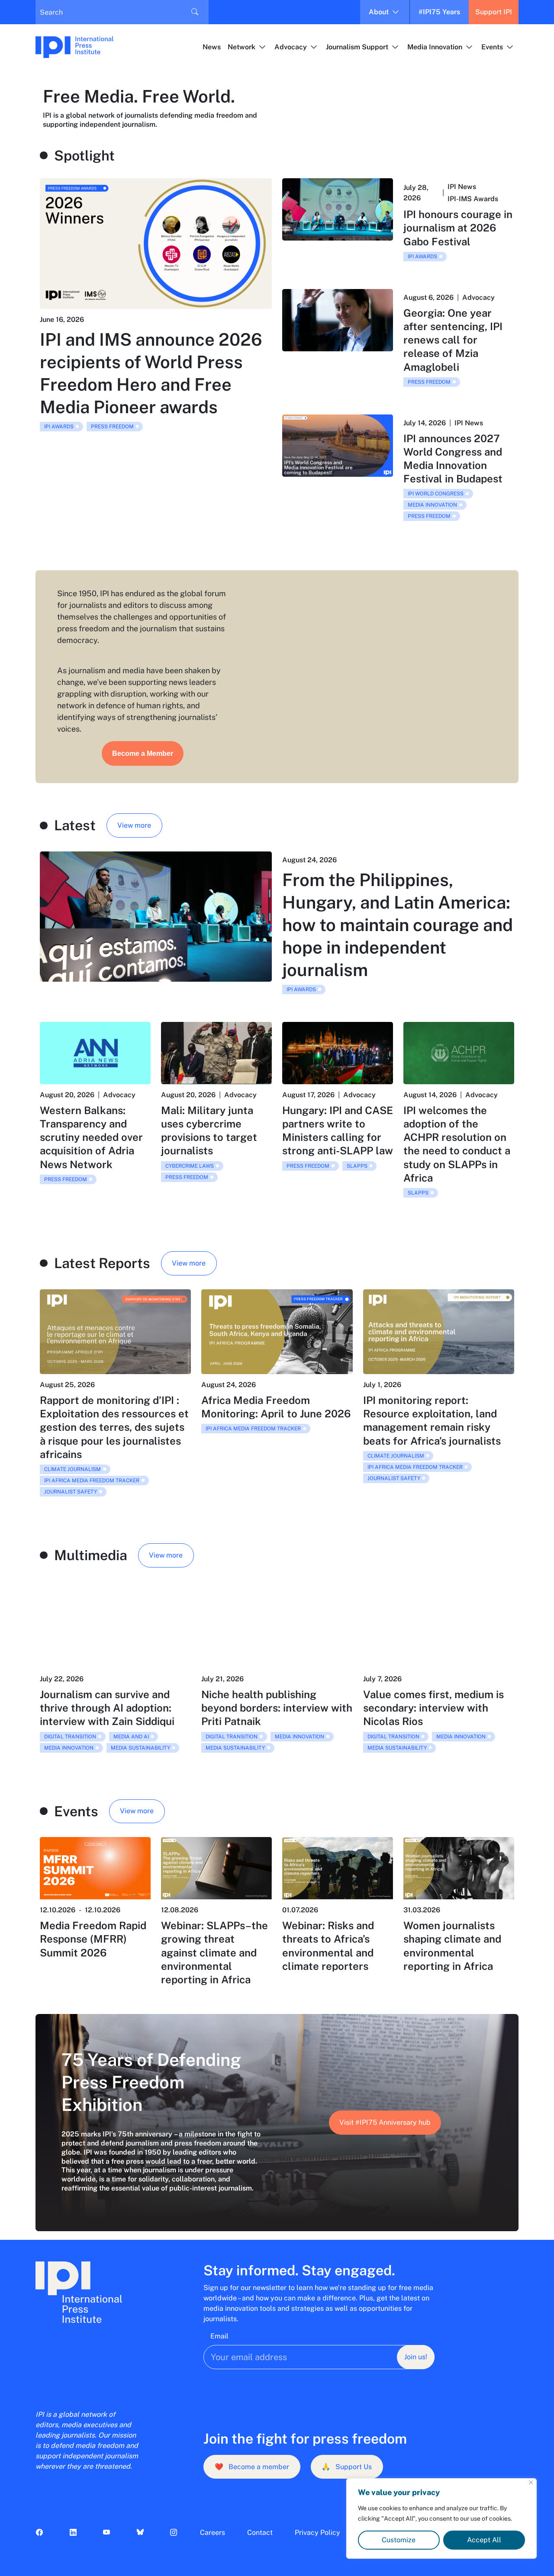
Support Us (347, 2467)
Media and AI (131, 1737)
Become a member (252, 2467)
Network (242, 47)
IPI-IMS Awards (473, 199)
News (212, 47)
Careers (213, 2533)
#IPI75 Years (439, 12)
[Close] (531, 2482)
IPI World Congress (436, 494)
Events (492, 47)
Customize (399, 2540)
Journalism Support (357, 47)
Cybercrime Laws (190, 1166)
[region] (441, 2518)
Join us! (416, 2357)
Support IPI (494, 12)
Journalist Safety (71, 1492)
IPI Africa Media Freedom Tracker (92, 1481)
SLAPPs (357, 1166)
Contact (260, 2533)
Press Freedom (112, 427)
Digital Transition (70, 1737)
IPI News (462, 187)
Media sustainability (140, 1748)
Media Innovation (435, 47)
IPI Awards (59, 427)
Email (219, 2336)
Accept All (484, 2540)
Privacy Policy (317, 2533)
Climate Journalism (72, 1469)
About (379, 12)
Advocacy (291, 47)
